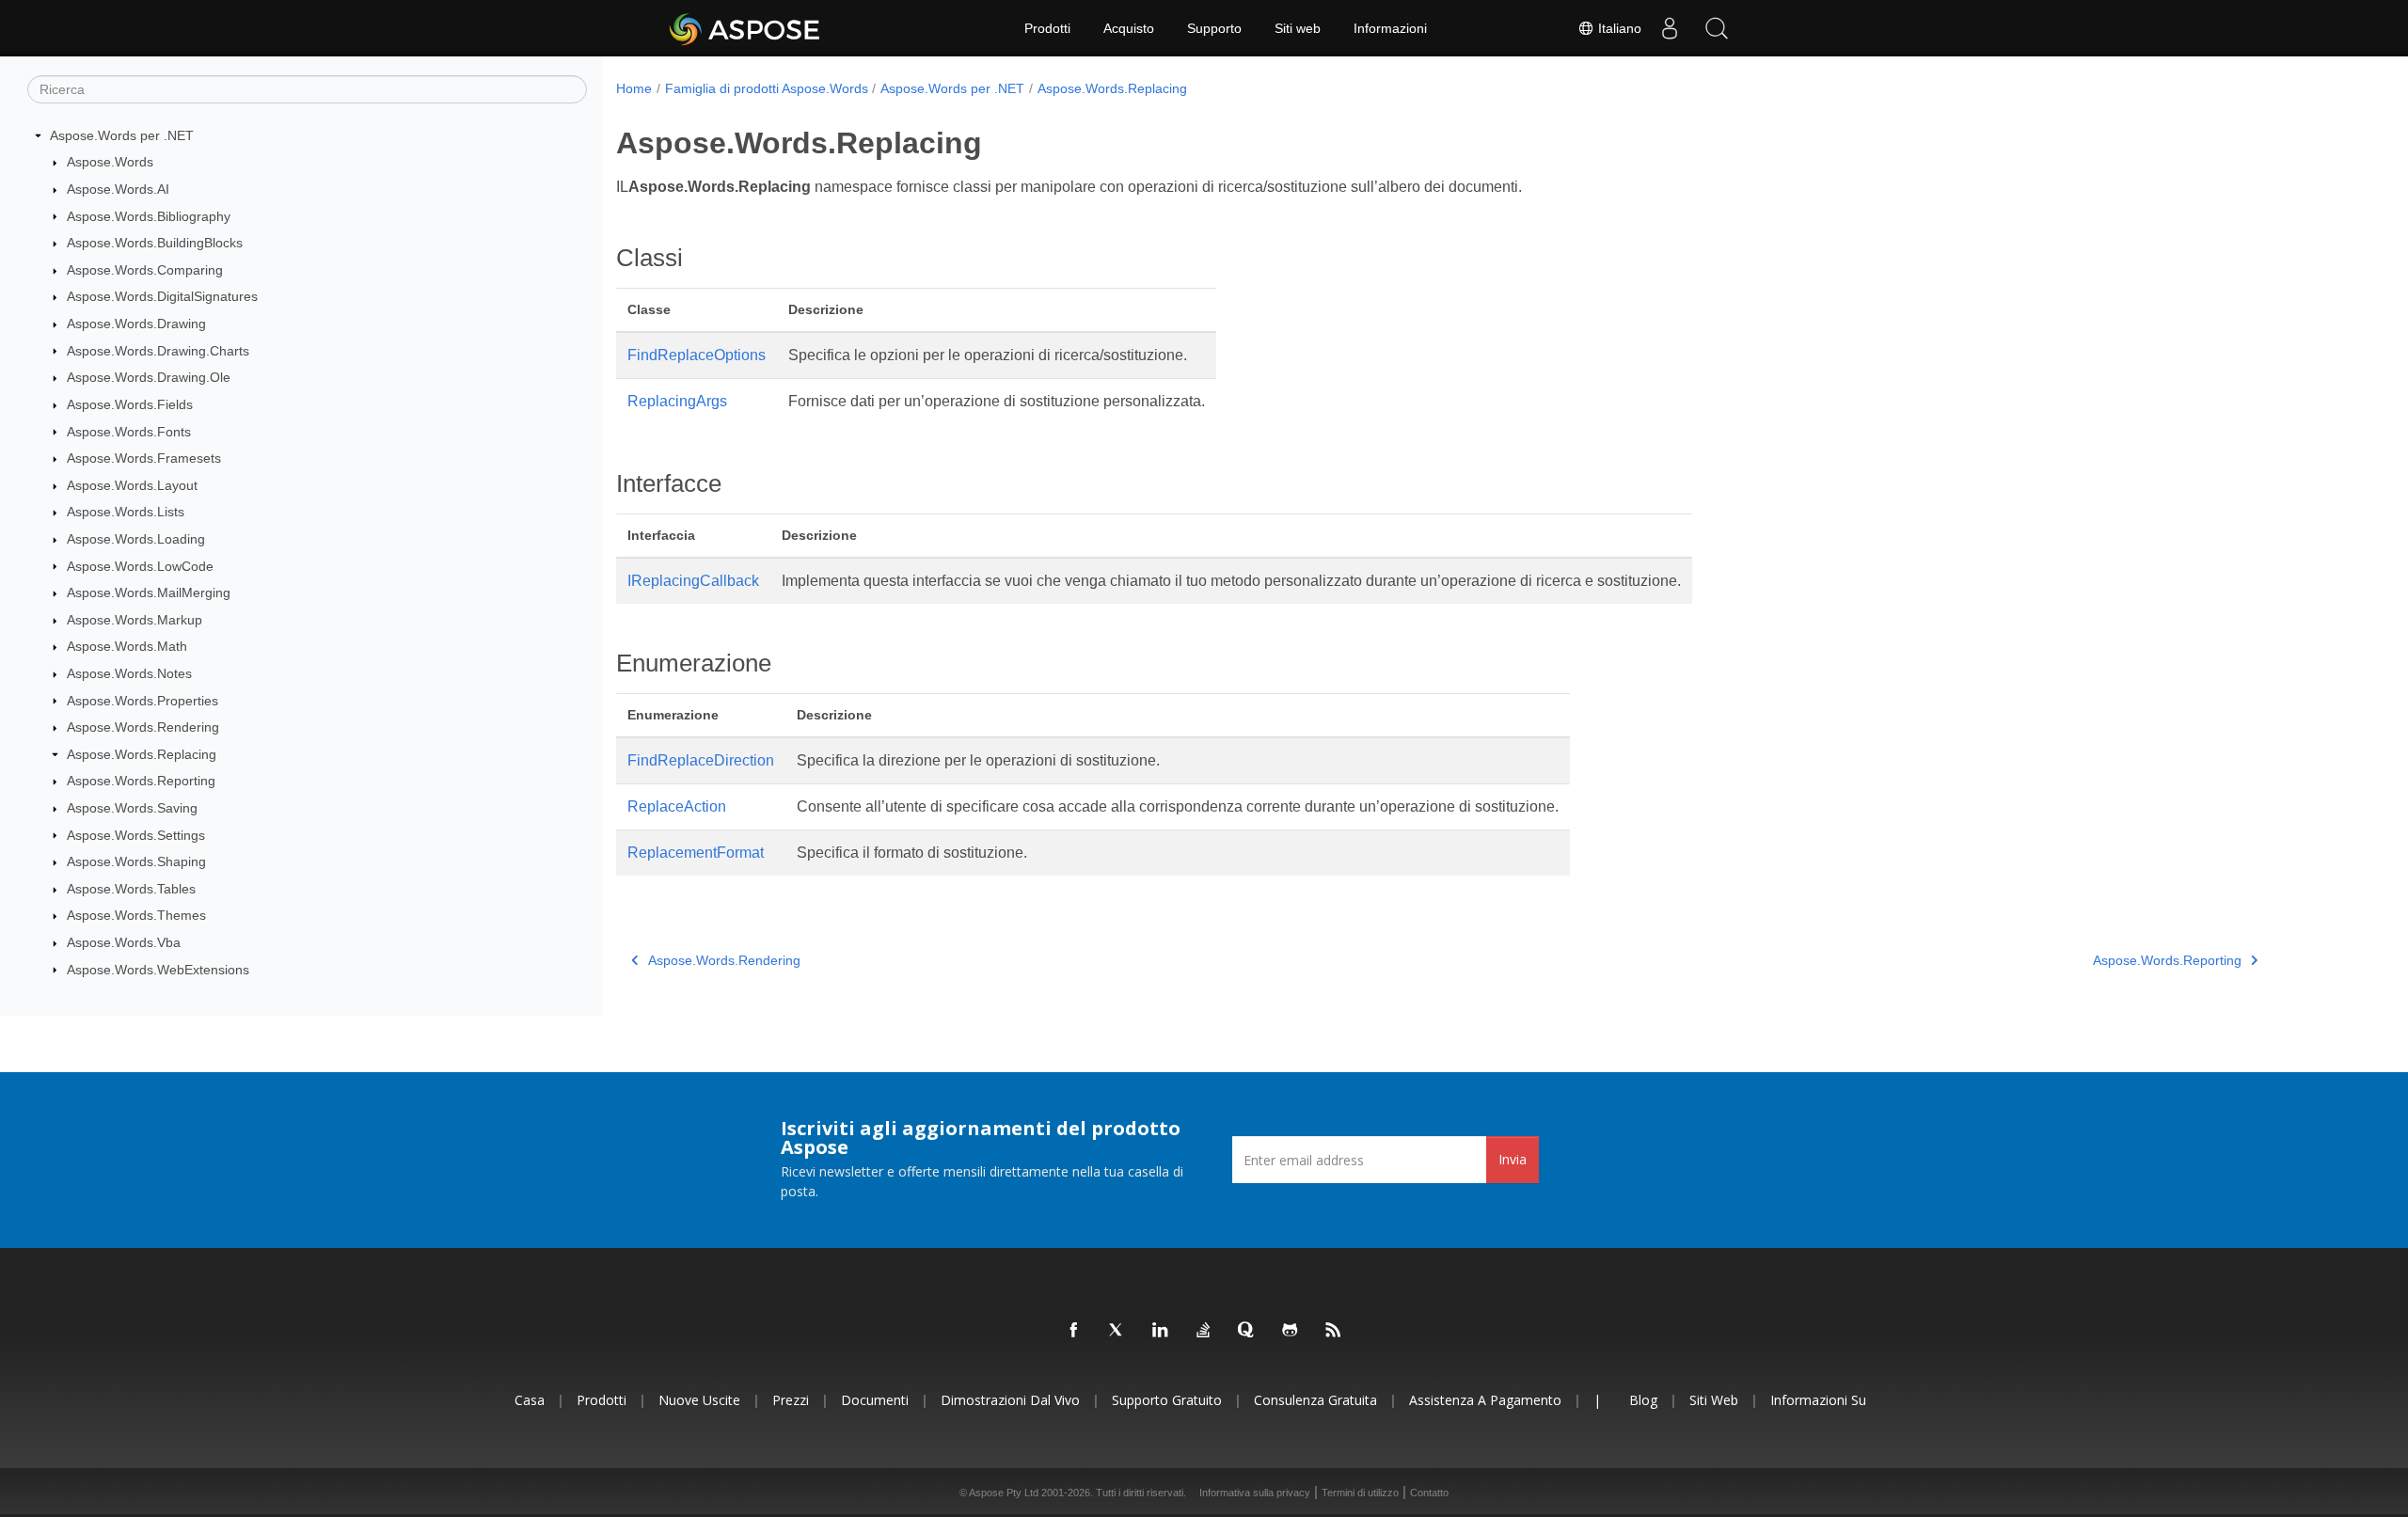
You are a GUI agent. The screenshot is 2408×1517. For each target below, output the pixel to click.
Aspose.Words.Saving (132, 808)
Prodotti (1047, 28)
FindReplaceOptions (697, 355)
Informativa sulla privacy (1255, 1493)
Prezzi (791, 1400)
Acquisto (1129, 28)
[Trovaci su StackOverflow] (1204, 1331)
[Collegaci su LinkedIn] (1161, 1331)
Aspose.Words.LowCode (140, 566)
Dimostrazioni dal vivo (1010, 1400)
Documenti (875, 1400)
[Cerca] (1717, 28)
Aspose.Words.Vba (124, 942)
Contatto (1429, 1493)
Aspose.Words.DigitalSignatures (162, 296)
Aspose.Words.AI (118, 189)
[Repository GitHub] (1291, 1331)
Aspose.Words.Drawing (136, 324)
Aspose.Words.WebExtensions (158, 970)
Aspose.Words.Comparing (145, 270)
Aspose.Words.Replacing (142, 754)
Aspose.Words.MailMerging (149, 593)
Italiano (1618, 28)
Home (634, 88)
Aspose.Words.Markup (135, 620)
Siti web (1298, 28)
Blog (1643, 1400)
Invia (1513, 1159)
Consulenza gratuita (1315, 1400)
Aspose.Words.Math (127, 646)
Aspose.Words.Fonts (129, 432)
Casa (530, 1400)
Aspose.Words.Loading (136, 539)
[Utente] (1670, 28)
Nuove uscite (699, 1400)
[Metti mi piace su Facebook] (1074, 1331)
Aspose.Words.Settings (136, 835)
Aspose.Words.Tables (131, 889)
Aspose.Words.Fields (130, 404)
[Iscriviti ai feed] (1334, 1331)
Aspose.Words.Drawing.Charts (158, 351)
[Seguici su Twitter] (1117, 1331)
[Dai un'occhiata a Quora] (1247, 1331)
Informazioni (1390, 28)
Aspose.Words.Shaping (136, 861)
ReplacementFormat (696, 853)
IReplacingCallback (693, 581)
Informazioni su (1818, 1400)
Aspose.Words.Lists (126, 512)
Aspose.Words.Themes (136, 915)
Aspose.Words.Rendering (143, 727)
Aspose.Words (110, 162)
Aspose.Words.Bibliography (149, 216)
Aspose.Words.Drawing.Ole (149, 377)
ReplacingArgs (677, 401)
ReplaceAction (677, 806)
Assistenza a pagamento (1485, 1400)
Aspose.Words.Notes (129, 673)
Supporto (1214, 28)
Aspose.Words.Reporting (141, 781)
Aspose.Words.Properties (143, 701)
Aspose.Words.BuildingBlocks (155, 243)
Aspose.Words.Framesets (144, 458)
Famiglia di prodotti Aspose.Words (767, 88)
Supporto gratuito (1167, 1400)
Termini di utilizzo (1360, 1493)
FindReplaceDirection (701, 760)
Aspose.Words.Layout (132, 485)
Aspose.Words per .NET (122, 135)
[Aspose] (745, 28)
